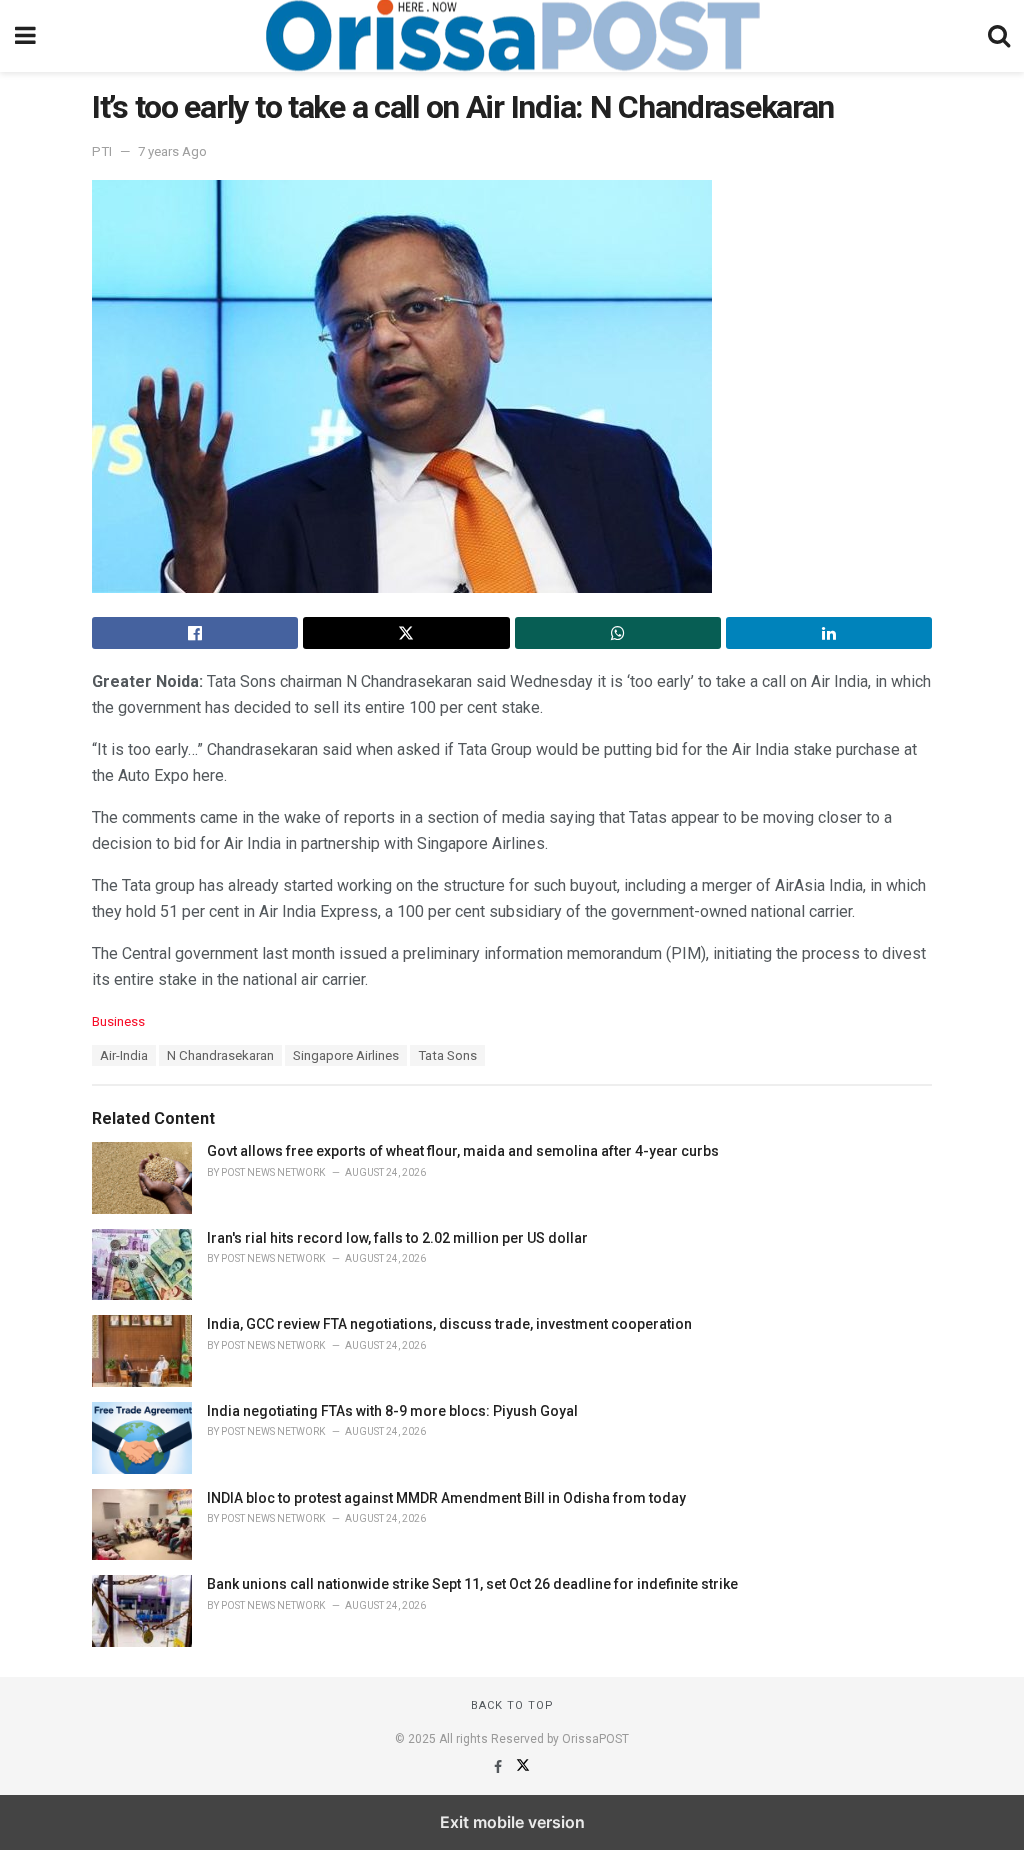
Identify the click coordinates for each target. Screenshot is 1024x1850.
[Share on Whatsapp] (618, 633)
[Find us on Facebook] (499, 1767)
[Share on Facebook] (195, 633)
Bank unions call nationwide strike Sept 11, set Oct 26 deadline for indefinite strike (472, 1584)
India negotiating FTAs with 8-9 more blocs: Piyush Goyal (392, 1411)
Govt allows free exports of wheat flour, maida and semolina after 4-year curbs (463, 1151)
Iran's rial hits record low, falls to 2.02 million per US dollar (397, 1238)
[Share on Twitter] (406, 633)
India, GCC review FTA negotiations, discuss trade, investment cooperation (449, 1324)
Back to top (512, 1705)
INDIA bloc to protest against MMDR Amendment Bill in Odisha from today (446, 1498)
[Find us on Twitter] (523, 1767)
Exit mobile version (512, 1822)
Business (118, 1021)
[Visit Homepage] (512, 36)
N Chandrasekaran (220, 1055)
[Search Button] (999, 36)
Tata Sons (447, 1055)
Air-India (124, 1055)
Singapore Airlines (346, 1055)
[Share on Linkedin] (829, 633)
